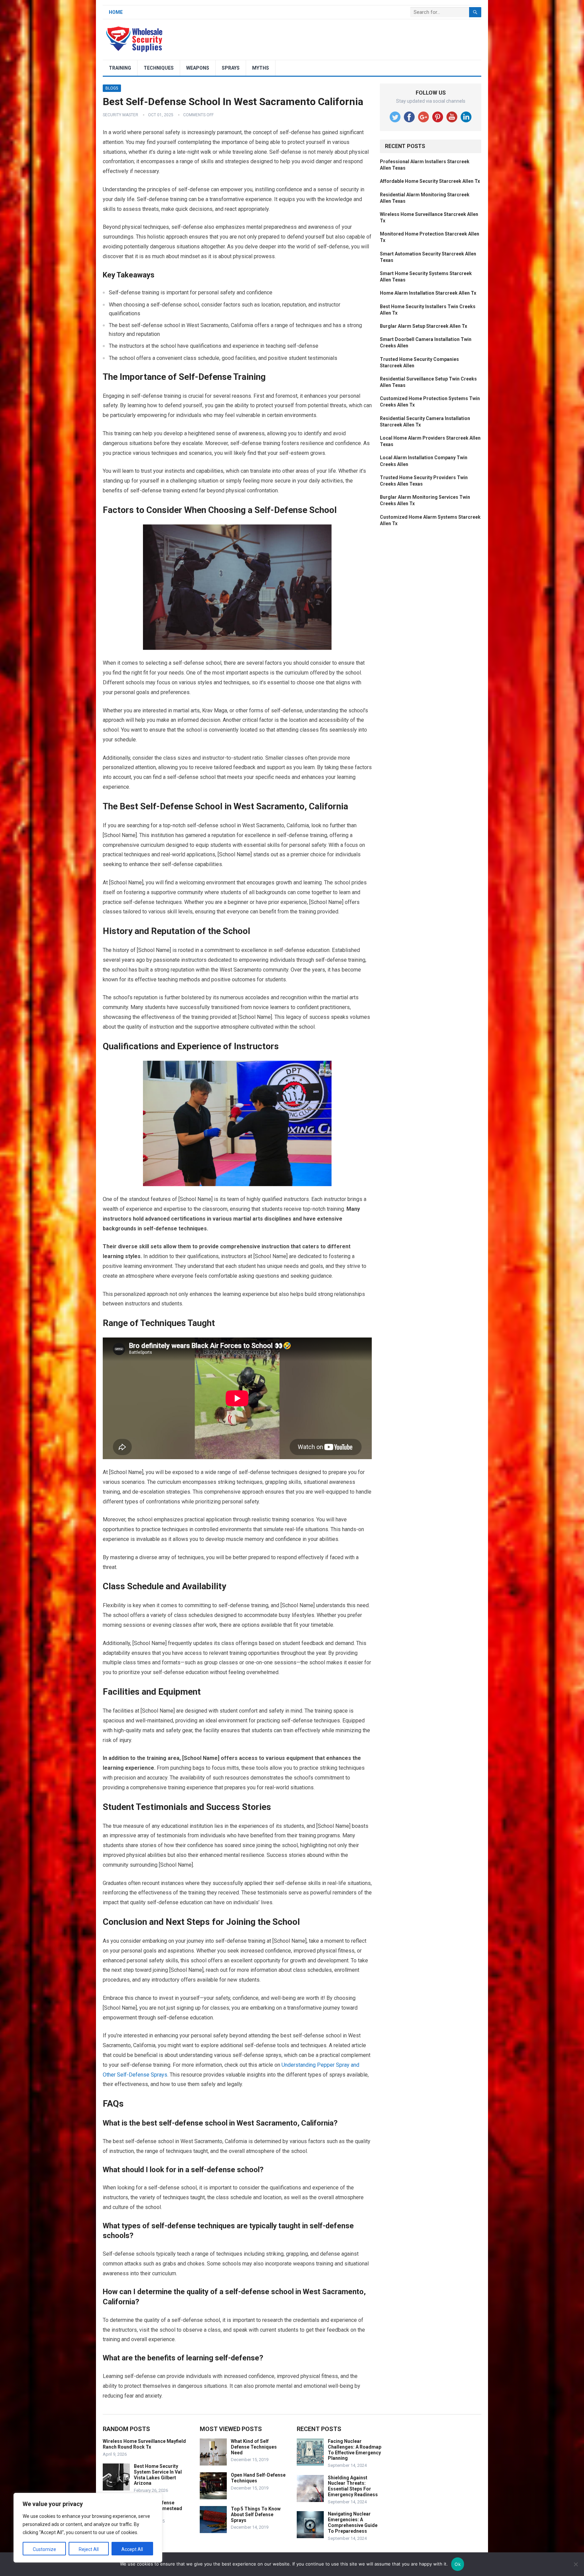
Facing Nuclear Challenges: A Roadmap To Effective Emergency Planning (355, 2450)
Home (116, 12)
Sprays (231, 68)
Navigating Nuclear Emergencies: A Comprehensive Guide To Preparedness (353, 2522)
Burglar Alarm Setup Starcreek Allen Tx (423, 326)
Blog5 (112, 88)
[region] (88, 2528)
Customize (44, 2549)
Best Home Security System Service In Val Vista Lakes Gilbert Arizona (158, 2475)
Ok (458, 2564)
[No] (576, 2564)
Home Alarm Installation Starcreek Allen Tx (428, 293)
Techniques (159, 68)
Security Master (120, 115)
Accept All (132, 2549)
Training (120, 68)
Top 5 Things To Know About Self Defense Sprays (256, 2514)
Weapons (198, 68)
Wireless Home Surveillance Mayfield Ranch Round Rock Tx (144, 2444)
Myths (261, 68)
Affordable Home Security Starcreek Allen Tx (430, 181)
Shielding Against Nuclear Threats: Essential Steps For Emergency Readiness (353, 2486)
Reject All (89, 2549)
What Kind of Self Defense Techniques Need (254, 2447)
